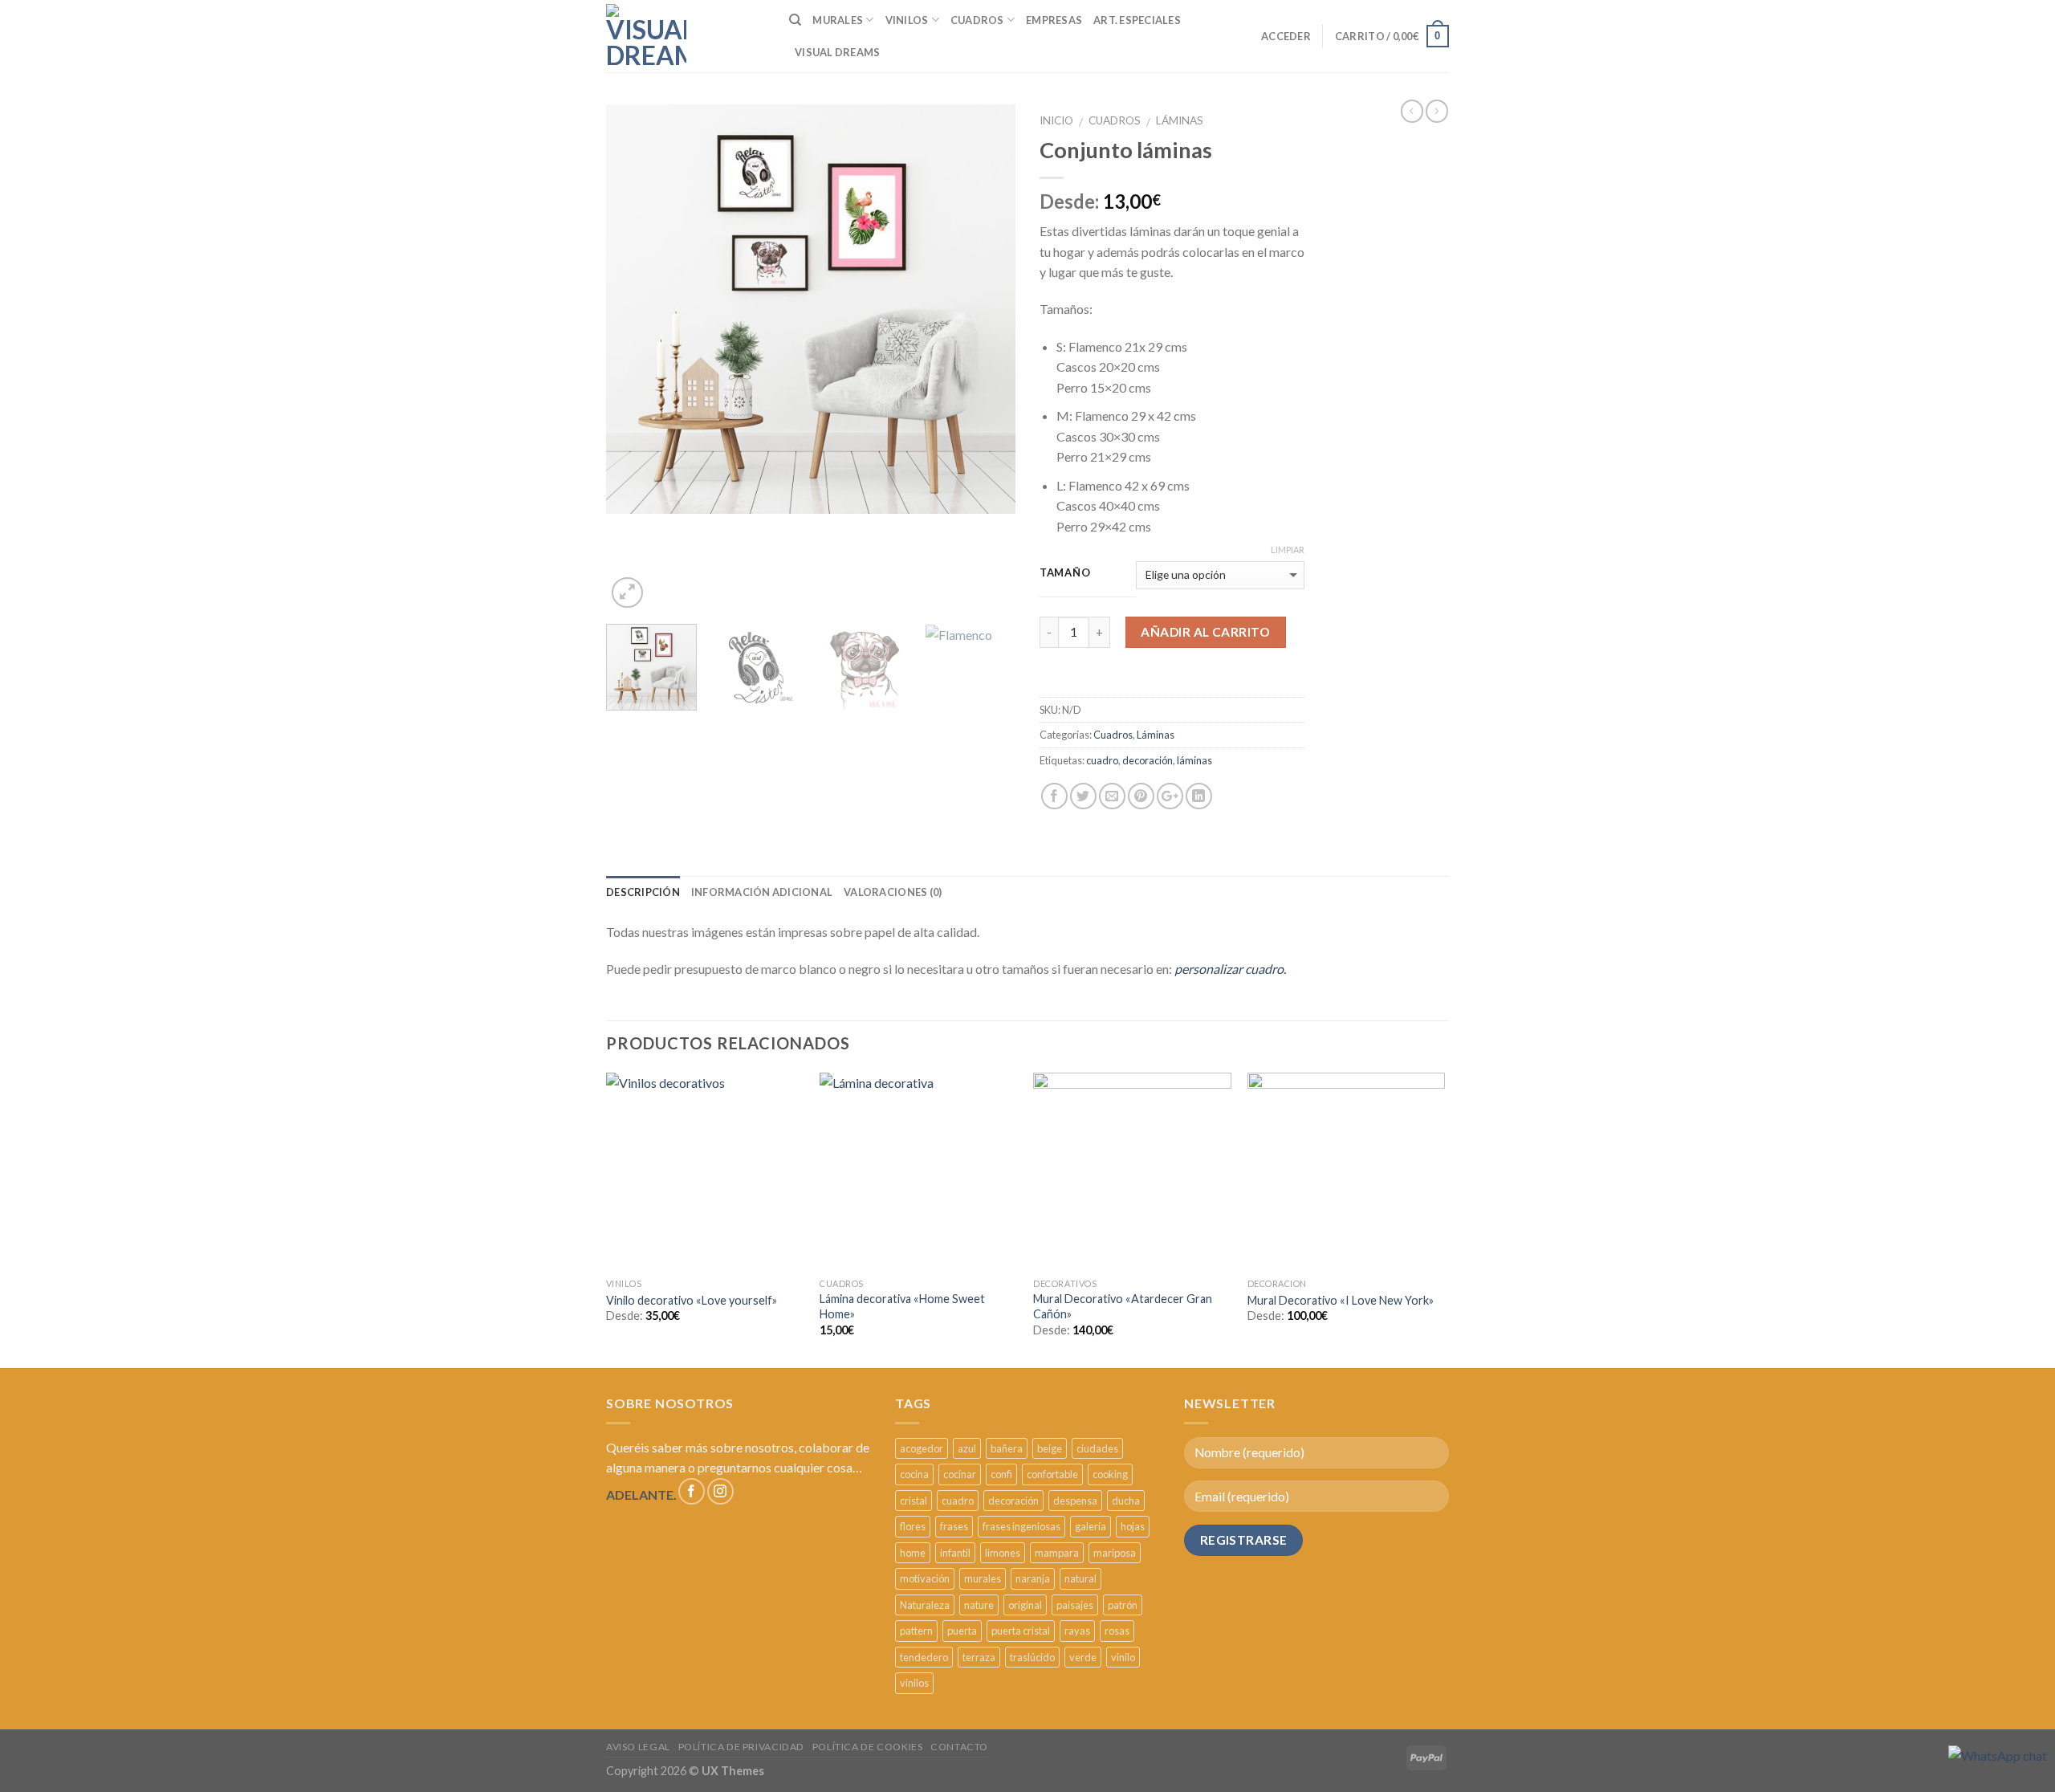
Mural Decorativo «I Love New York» (1341, 1300)
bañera (1007, 1448)
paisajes (1075, 1605)
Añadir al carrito (1205, 632)
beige (1050, 1448)
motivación (925, 1578)
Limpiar (1288, 550)
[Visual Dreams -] (646, 36)
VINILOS (907, 20)
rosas (1117, 1631)
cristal (914, 1501)
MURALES (838, 20)
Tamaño (1065, 573)
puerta (962, 1631)
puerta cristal (1021, 1631)
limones (1003, 1553)
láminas (1194, 760)
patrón (1123, 1605)
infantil (955, 1553)
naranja (1033, 1578)
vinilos (914, 1683)
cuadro (1102, 760)
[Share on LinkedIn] (1199, 796)
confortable (1052, 1474)
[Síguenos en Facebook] (692, 1491)
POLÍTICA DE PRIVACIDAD (741, 1747)
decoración (1148, 760)
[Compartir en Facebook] (1054, 796)
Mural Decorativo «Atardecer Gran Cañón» (1123, 1306)
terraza (979, 1657)
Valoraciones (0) (893, 892)
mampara (1057, 1553)
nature (979, 1605)
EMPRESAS (1054, 20)
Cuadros (1115, 120)
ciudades (1097, 1448)
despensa (1075, 1501)
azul (967, 1448)
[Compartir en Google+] (1170, 796)
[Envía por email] (1112, 796)
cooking (1110, 1474)
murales (983, 1578)
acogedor (922, 1448)
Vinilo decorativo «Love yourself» (692, 1300)
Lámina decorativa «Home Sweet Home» (902, 1306)
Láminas (1180, 120)
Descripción (643, 892)
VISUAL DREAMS (837, 52)
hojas (1133, 1526)
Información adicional (762, 892)
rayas (1077, 1631)
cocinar (960, 1474)
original (1025, 1605)
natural (1080, 1578)
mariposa (1115, 1553)
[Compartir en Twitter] (1083, 796)
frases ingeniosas (1021, 1526)
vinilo (1123, 1657)
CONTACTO (959, 1747)
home (913, 1553)
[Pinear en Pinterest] (1141, 796)
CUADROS (977, 20)
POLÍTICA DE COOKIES (868, 1747)
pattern (916, 1631)
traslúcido (1032, 1657)
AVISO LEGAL (638, 1747)
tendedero (924, 1657)
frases (954, 1526)
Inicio (1056, 120)
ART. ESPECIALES (1137, 20)
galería (1091, 1526)
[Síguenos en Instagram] (720, 1491)
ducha (1126, 1501)
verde (1083, 1657)
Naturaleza (925, 1605)
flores (913, 1526)
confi (1001, 1474)
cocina (914, 1474)
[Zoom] (627, 593)
